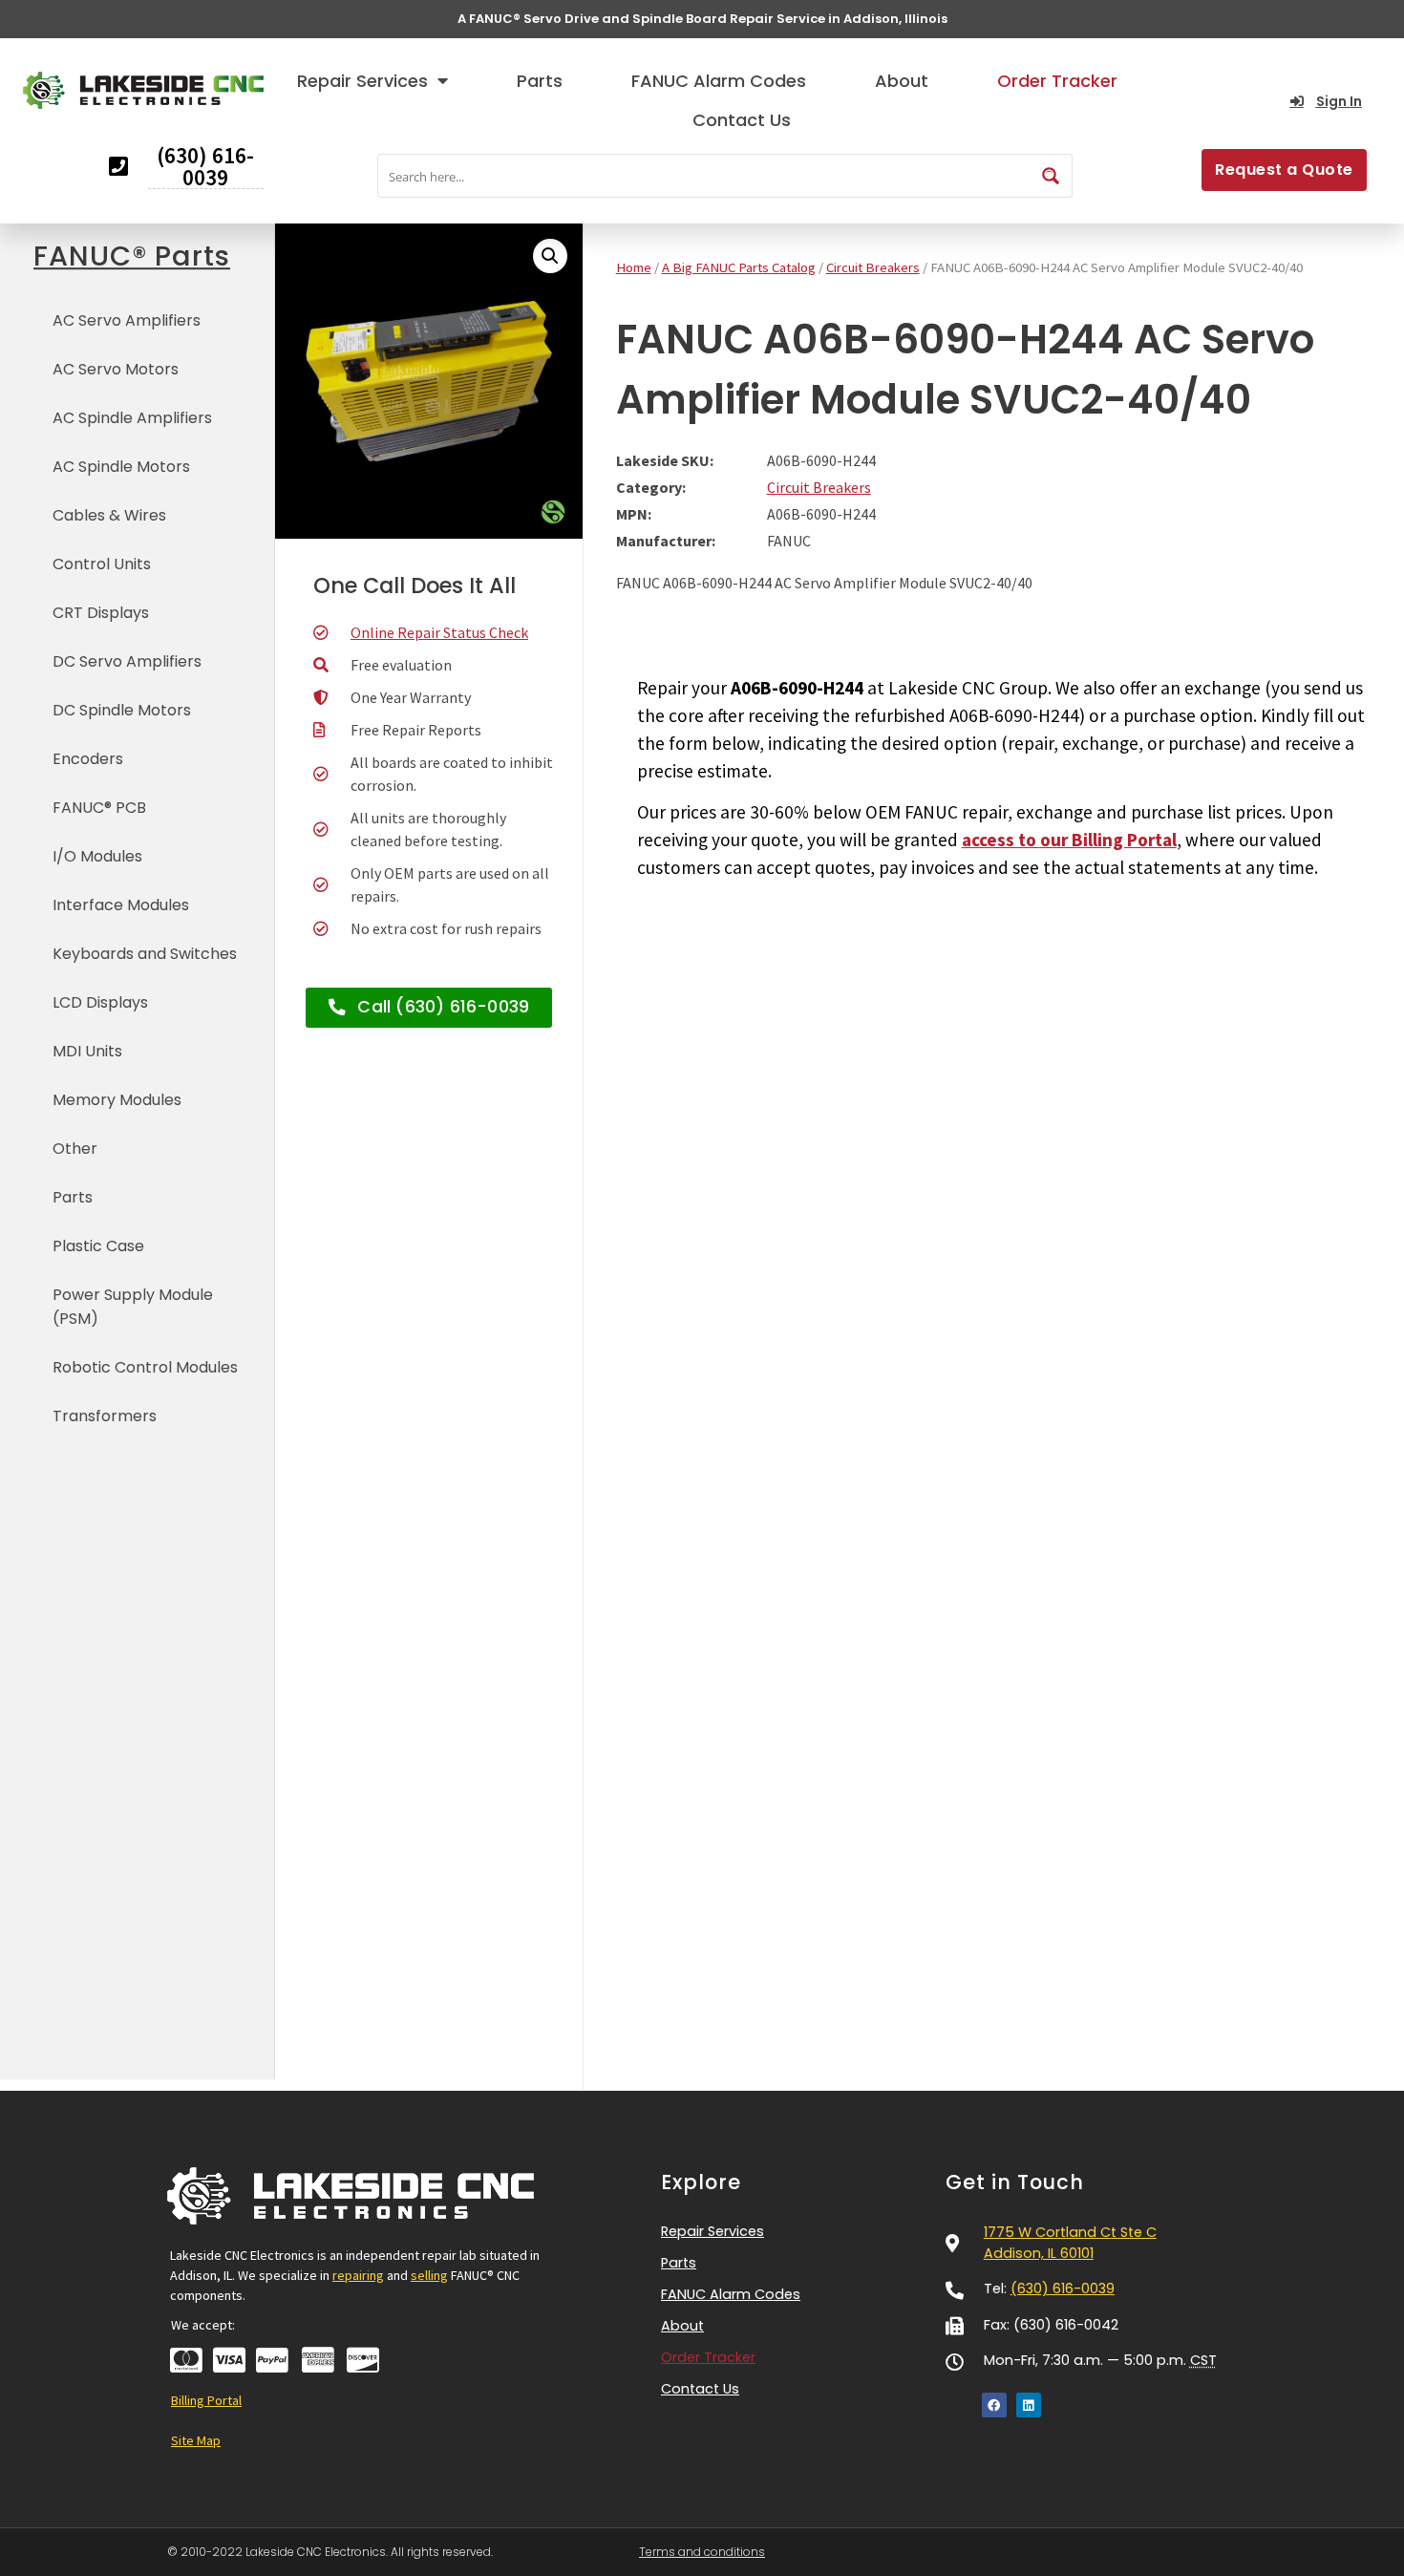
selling (429, 2275)
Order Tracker (1057, 81)
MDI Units (87, 1051)
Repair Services (362, 81)
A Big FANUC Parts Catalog (739, 267)
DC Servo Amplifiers (127, 661)
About (902, 81)
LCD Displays (100, 1002)
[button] (550, 256)
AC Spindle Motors (121, 467)
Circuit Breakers (873, 267)
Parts (540, 81)
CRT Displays (101, 613)
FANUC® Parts (132, 256)
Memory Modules (117, 1100)
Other (75, 1149)
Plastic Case (98, 1246)
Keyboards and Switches (145, 954)
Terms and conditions (702, 2552)
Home (634, 267)
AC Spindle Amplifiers (132, 418)
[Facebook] (994, 2405)
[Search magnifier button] (1051, 176)
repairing (358, 2275)
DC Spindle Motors (122, 710)
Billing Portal (206, 2400)
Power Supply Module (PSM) (133, 1307)
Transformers (105, 1416)
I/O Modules (97, 856)
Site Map (196, 2440)
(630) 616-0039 (1063, 2289)
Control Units (102, 564)
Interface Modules (121, 905)
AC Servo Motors (116, 369)
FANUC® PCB (99, 808)
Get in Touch (1015, 2182)
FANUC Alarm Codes (719, 81)
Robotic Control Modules (145, 1367)
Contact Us (742, 120)
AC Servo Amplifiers (127, 320)
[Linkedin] (1029, 2405)
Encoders (88, 759)
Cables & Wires (109, 515)
